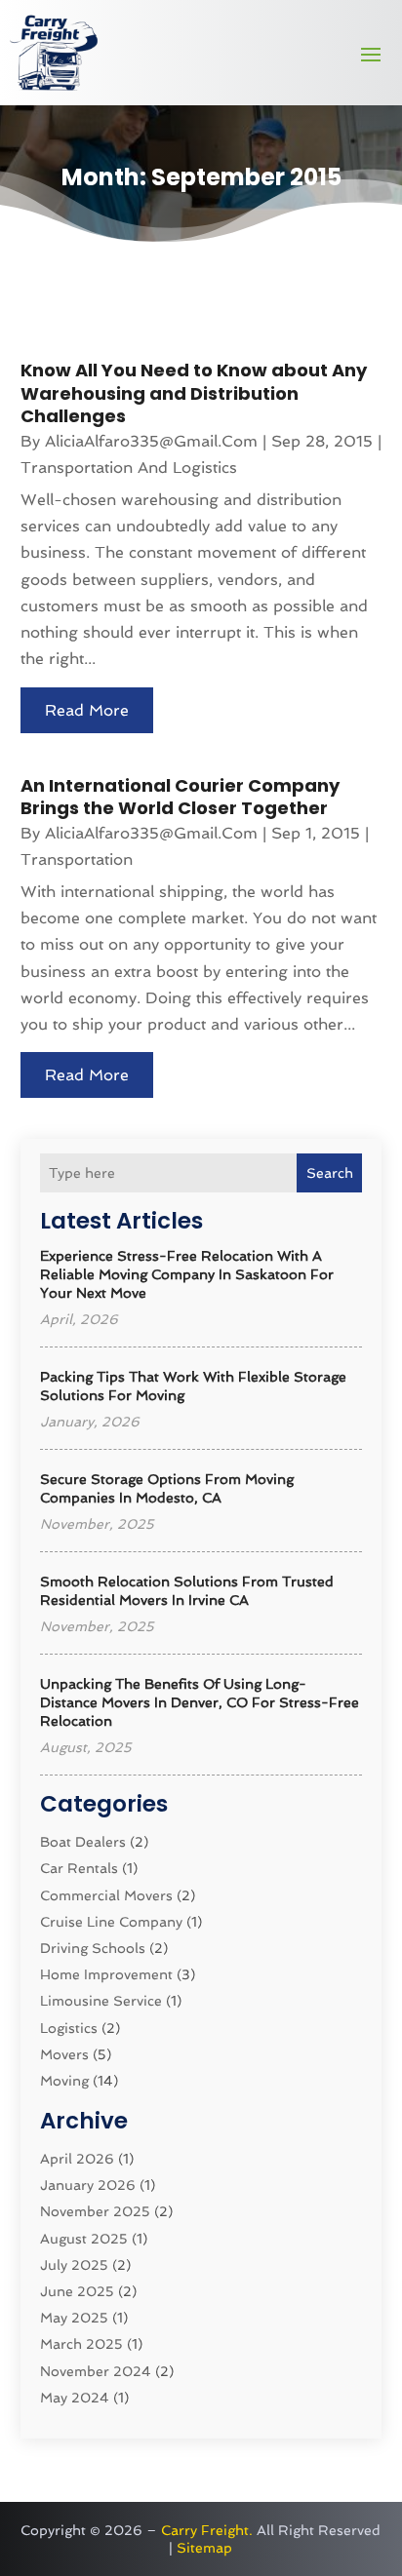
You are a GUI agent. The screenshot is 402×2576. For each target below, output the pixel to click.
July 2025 (74, 2265)
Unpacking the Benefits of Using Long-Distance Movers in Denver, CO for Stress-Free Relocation (200, 1702)
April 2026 (77, 2159)
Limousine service (101, 2001)
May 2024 (75, 2398)
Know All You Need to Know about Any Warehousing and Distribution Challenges (194, 393)
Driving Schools (93, 1948)
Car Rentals (79, 1868)
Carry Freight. (207, 2530)
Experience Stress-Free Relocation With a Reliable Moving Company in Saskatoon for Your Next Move (187, 1274)
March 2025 (81, 2344)
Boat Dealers (83, 1842)
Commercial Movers (106, 1895)
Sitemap (204, 2548)
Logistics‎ (69, 2028)
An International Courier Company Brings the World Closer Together (180, 797)
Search (330, 1173)
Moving (64, 2081)
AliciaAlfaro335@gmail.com (151, 441)
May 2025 (74, 2318)
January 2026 (88, 2185)
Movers (64, 2054)
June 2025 (77, 2291)
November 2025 (95, 2211)
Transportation (77, 859)
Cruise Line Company (111, 1922)
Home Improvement (106, 1974)
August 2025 (84, 2239)
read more (87, 710)
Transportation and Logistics (129, 468)
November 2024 (96, 2371)
